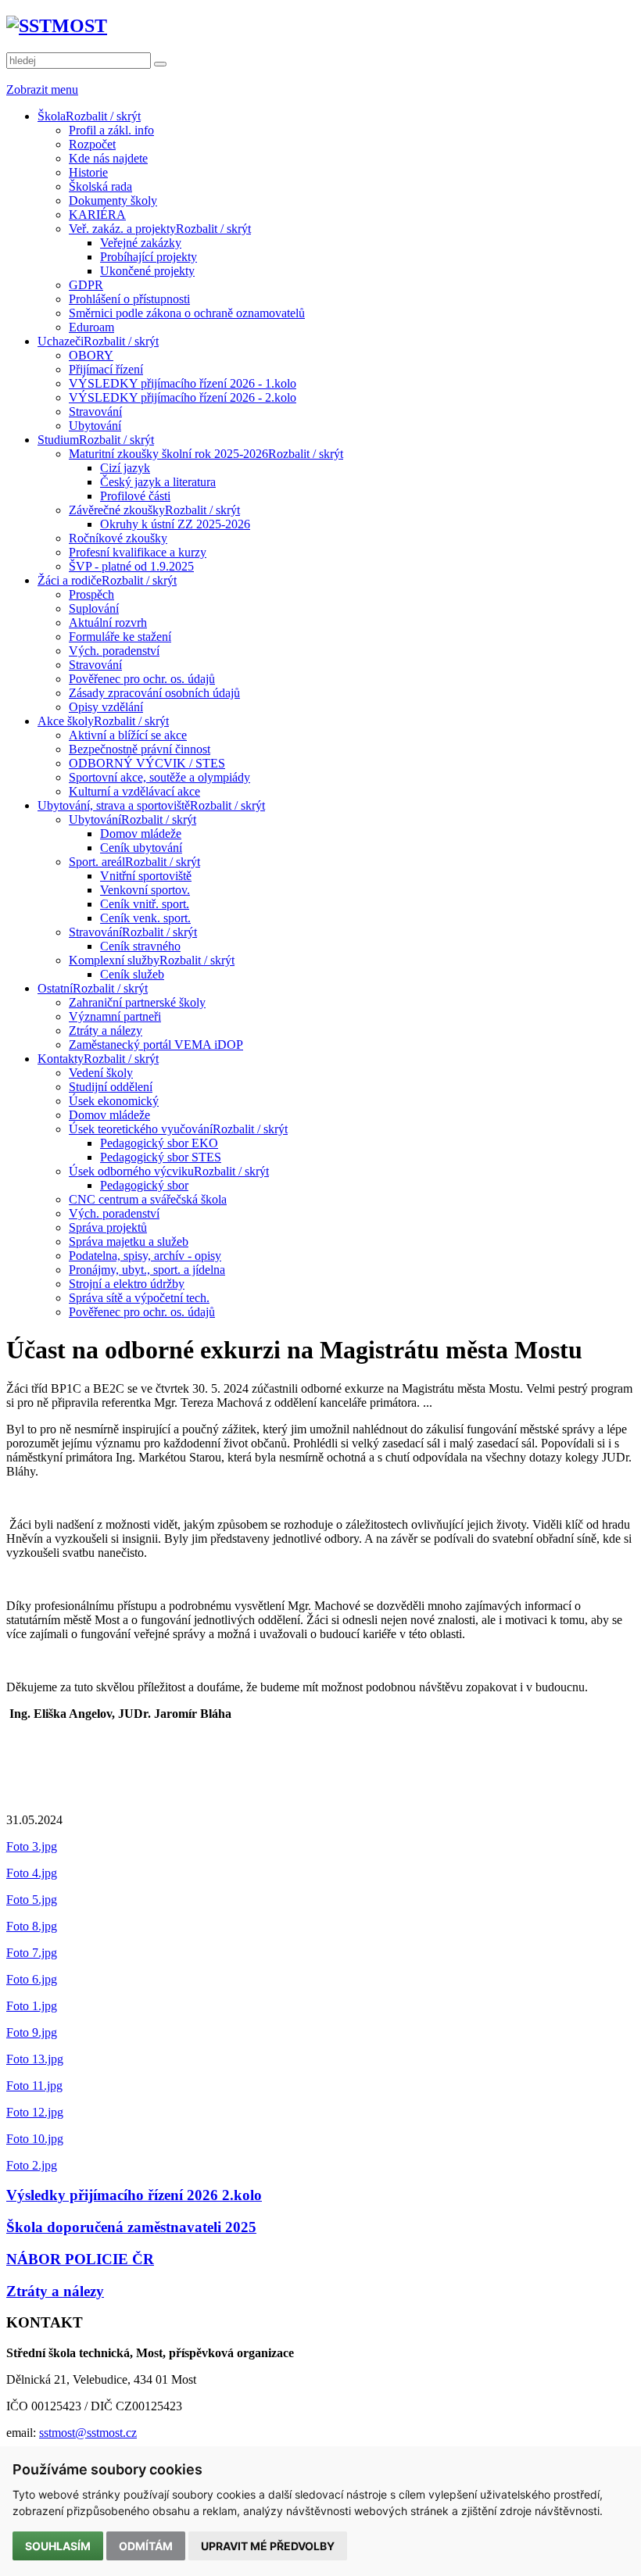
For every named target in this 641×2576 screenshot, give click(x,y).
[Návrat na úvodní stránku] (57, 26)
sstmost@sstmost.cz (88, 2433)
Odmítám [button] (146, 2546)
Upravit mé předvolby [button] (268, 2546)
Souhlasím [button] (58, 2546)
